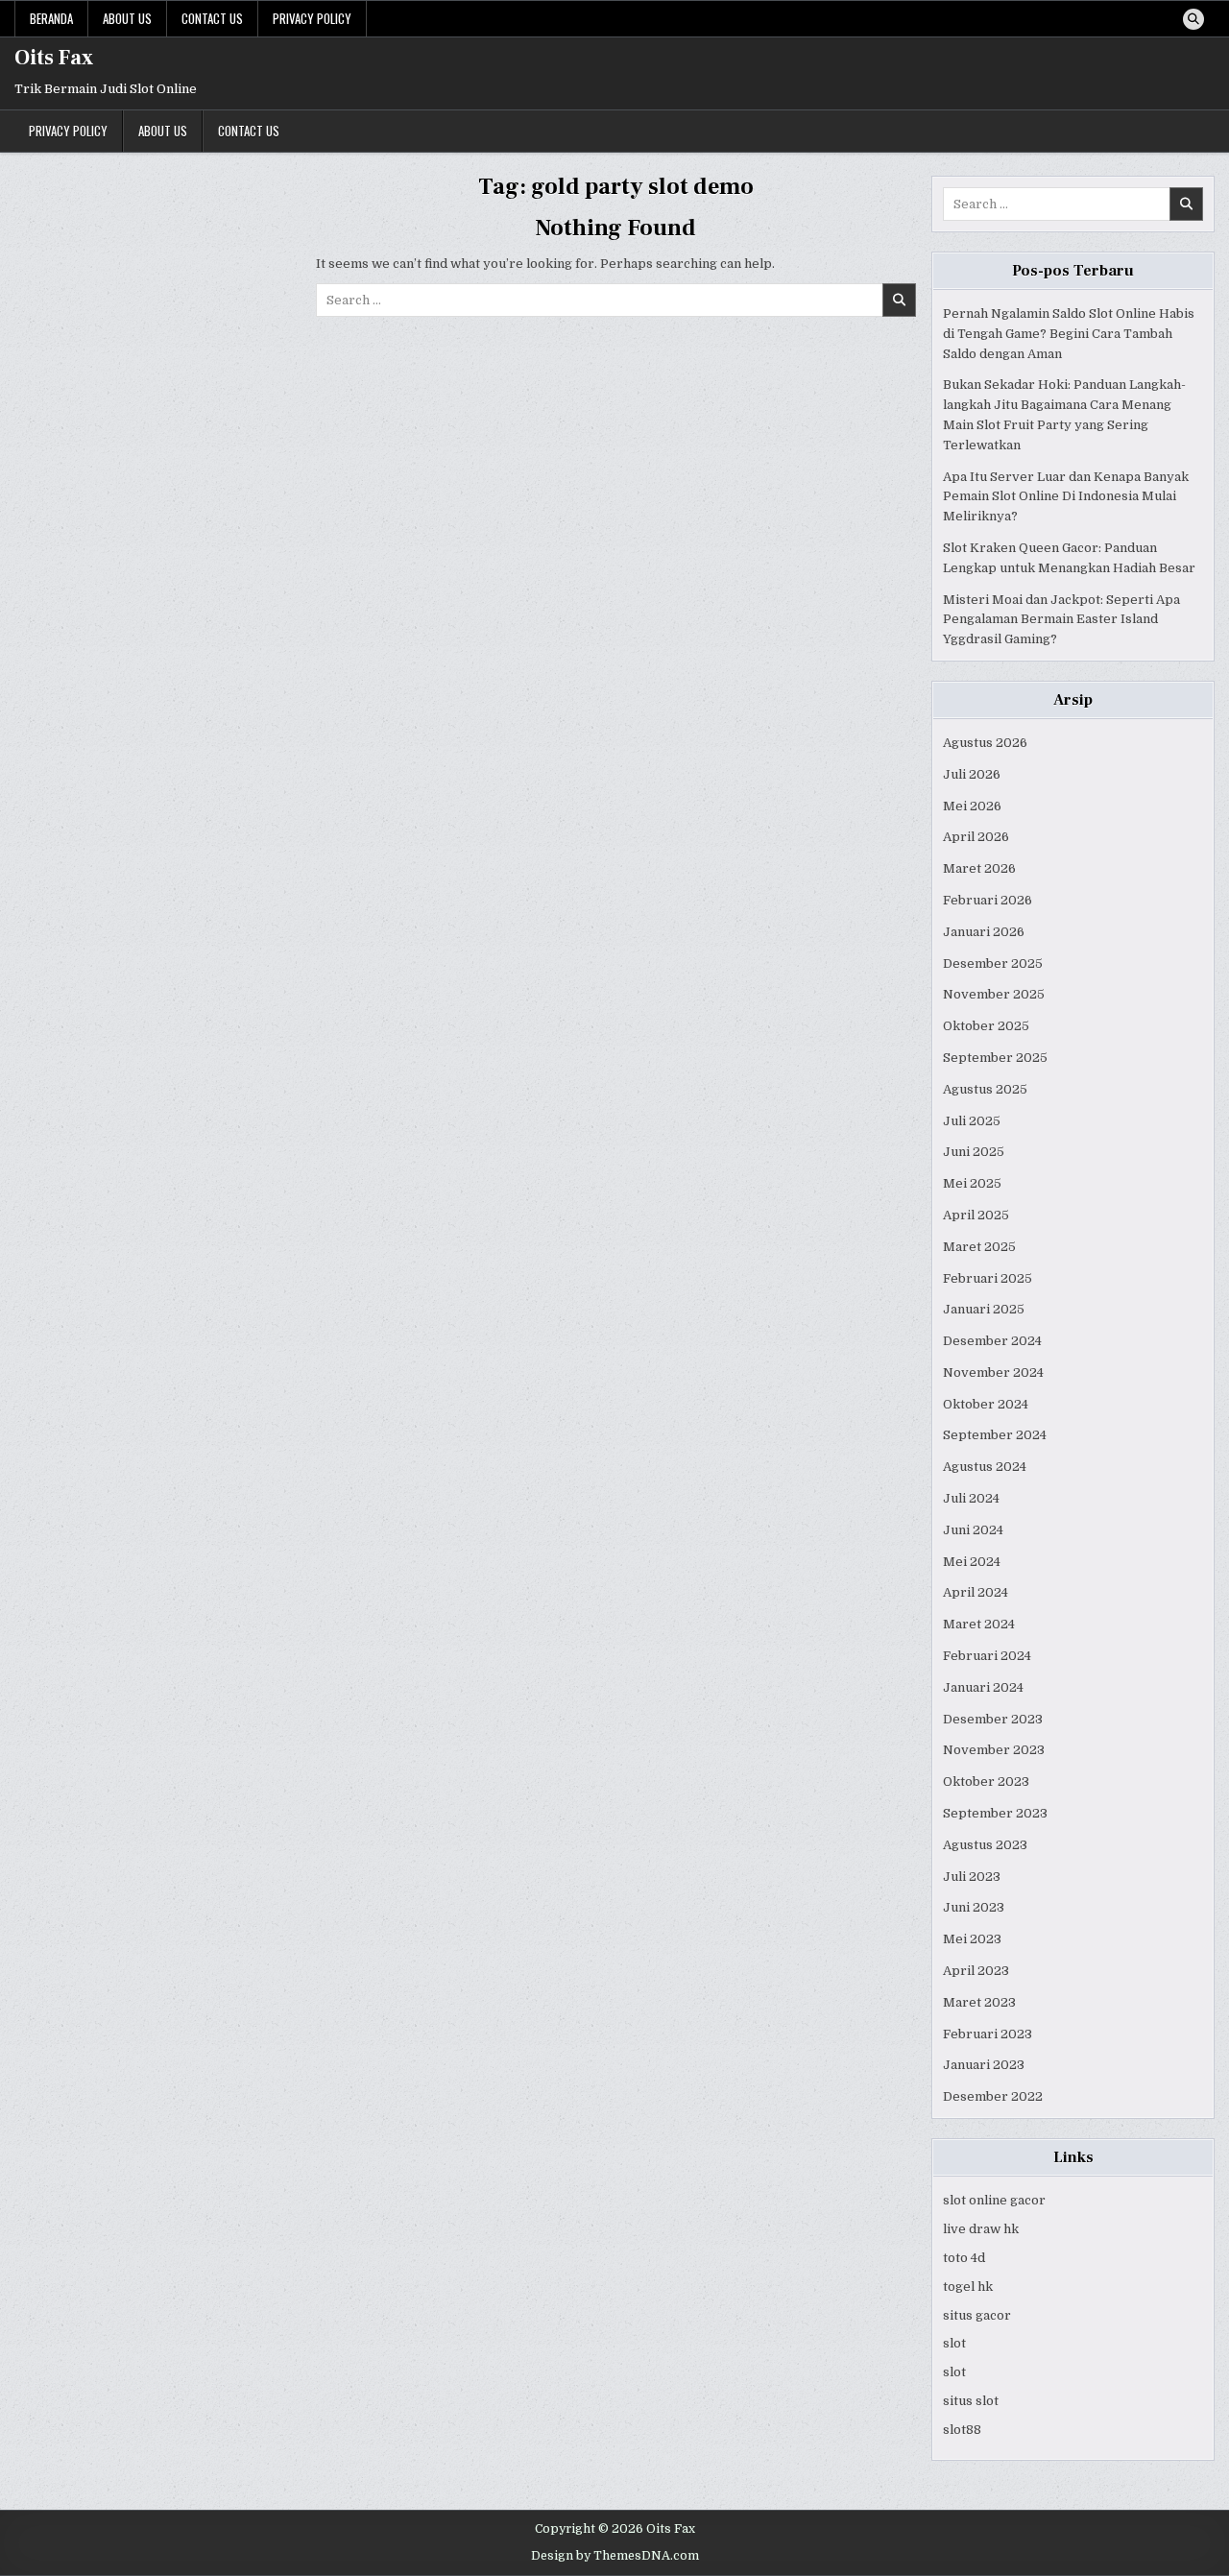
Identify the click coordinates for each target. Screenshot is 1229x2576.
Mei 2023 (972, 1939)
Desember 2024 (992, 1341)
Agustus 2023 (985, 1845)
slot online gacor (994, 2200)
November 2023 (994, 1750)
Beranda (51, 18)
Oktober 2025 (986, 1026)
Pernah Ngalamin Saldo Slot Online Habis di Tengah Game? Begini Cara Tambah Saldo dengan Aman (1069, 334)
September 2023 (995, 1813)
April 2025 (976, 1215)
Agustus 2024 (985, 1467)
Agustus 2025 (985, 1089)
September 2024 (995, 1435)
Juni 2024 (973, 1530)
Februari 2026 (988, 900)
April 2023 (976, 1971)
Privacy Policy (312, 18)
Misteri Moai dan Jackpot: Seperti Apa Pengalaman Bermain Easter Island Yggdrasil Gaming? (1061, 620)
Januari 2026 (984, 932)
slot (954, 2343)
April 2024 (976, 1592)
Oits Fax (54, 58)
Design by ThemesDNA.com (615, 2556)
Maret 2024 (979, 1624)
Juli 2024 (971, 1498)
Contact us (212, 18)
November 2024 (993, 1372)
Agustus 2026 (985, 743)
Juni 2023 (974, 1907)
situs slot (971, 2401)
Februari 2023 (988, 2034)
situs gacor (977, 2315)
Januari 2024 (983, 1687)
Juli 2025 (972, 1121)
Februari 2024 (987, 1656)
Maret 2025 (979, 1247)
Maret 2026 (979, 868)
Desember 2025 (993, 963)
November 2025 (994, 994)
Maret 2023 (979, 2002)
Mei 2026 (972, 806)
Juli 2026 (972, 774)
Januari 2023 (984, 2065)
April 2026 (976, 837)
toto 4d (964, 2258)
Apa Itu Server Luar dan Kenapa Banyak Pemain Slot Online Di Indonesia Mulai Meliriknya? (1066, 497)
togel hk (968, 2287)
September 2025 (995, 1058)
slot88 (962, 2430)
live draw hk (981, 2229)
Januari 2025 (984, 1309)
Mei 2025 (972, 1183)
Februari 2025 (988, 1278)
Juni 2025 (974, 1152)
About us (127, 18)
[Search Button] (1193, 19)
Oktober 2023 (986, 1782)
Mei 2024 (972, 1562)
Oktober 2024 (986, 1404)
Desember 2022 (993, 2096)
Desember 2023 (993, 1719)
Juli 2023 (972, 1877)
